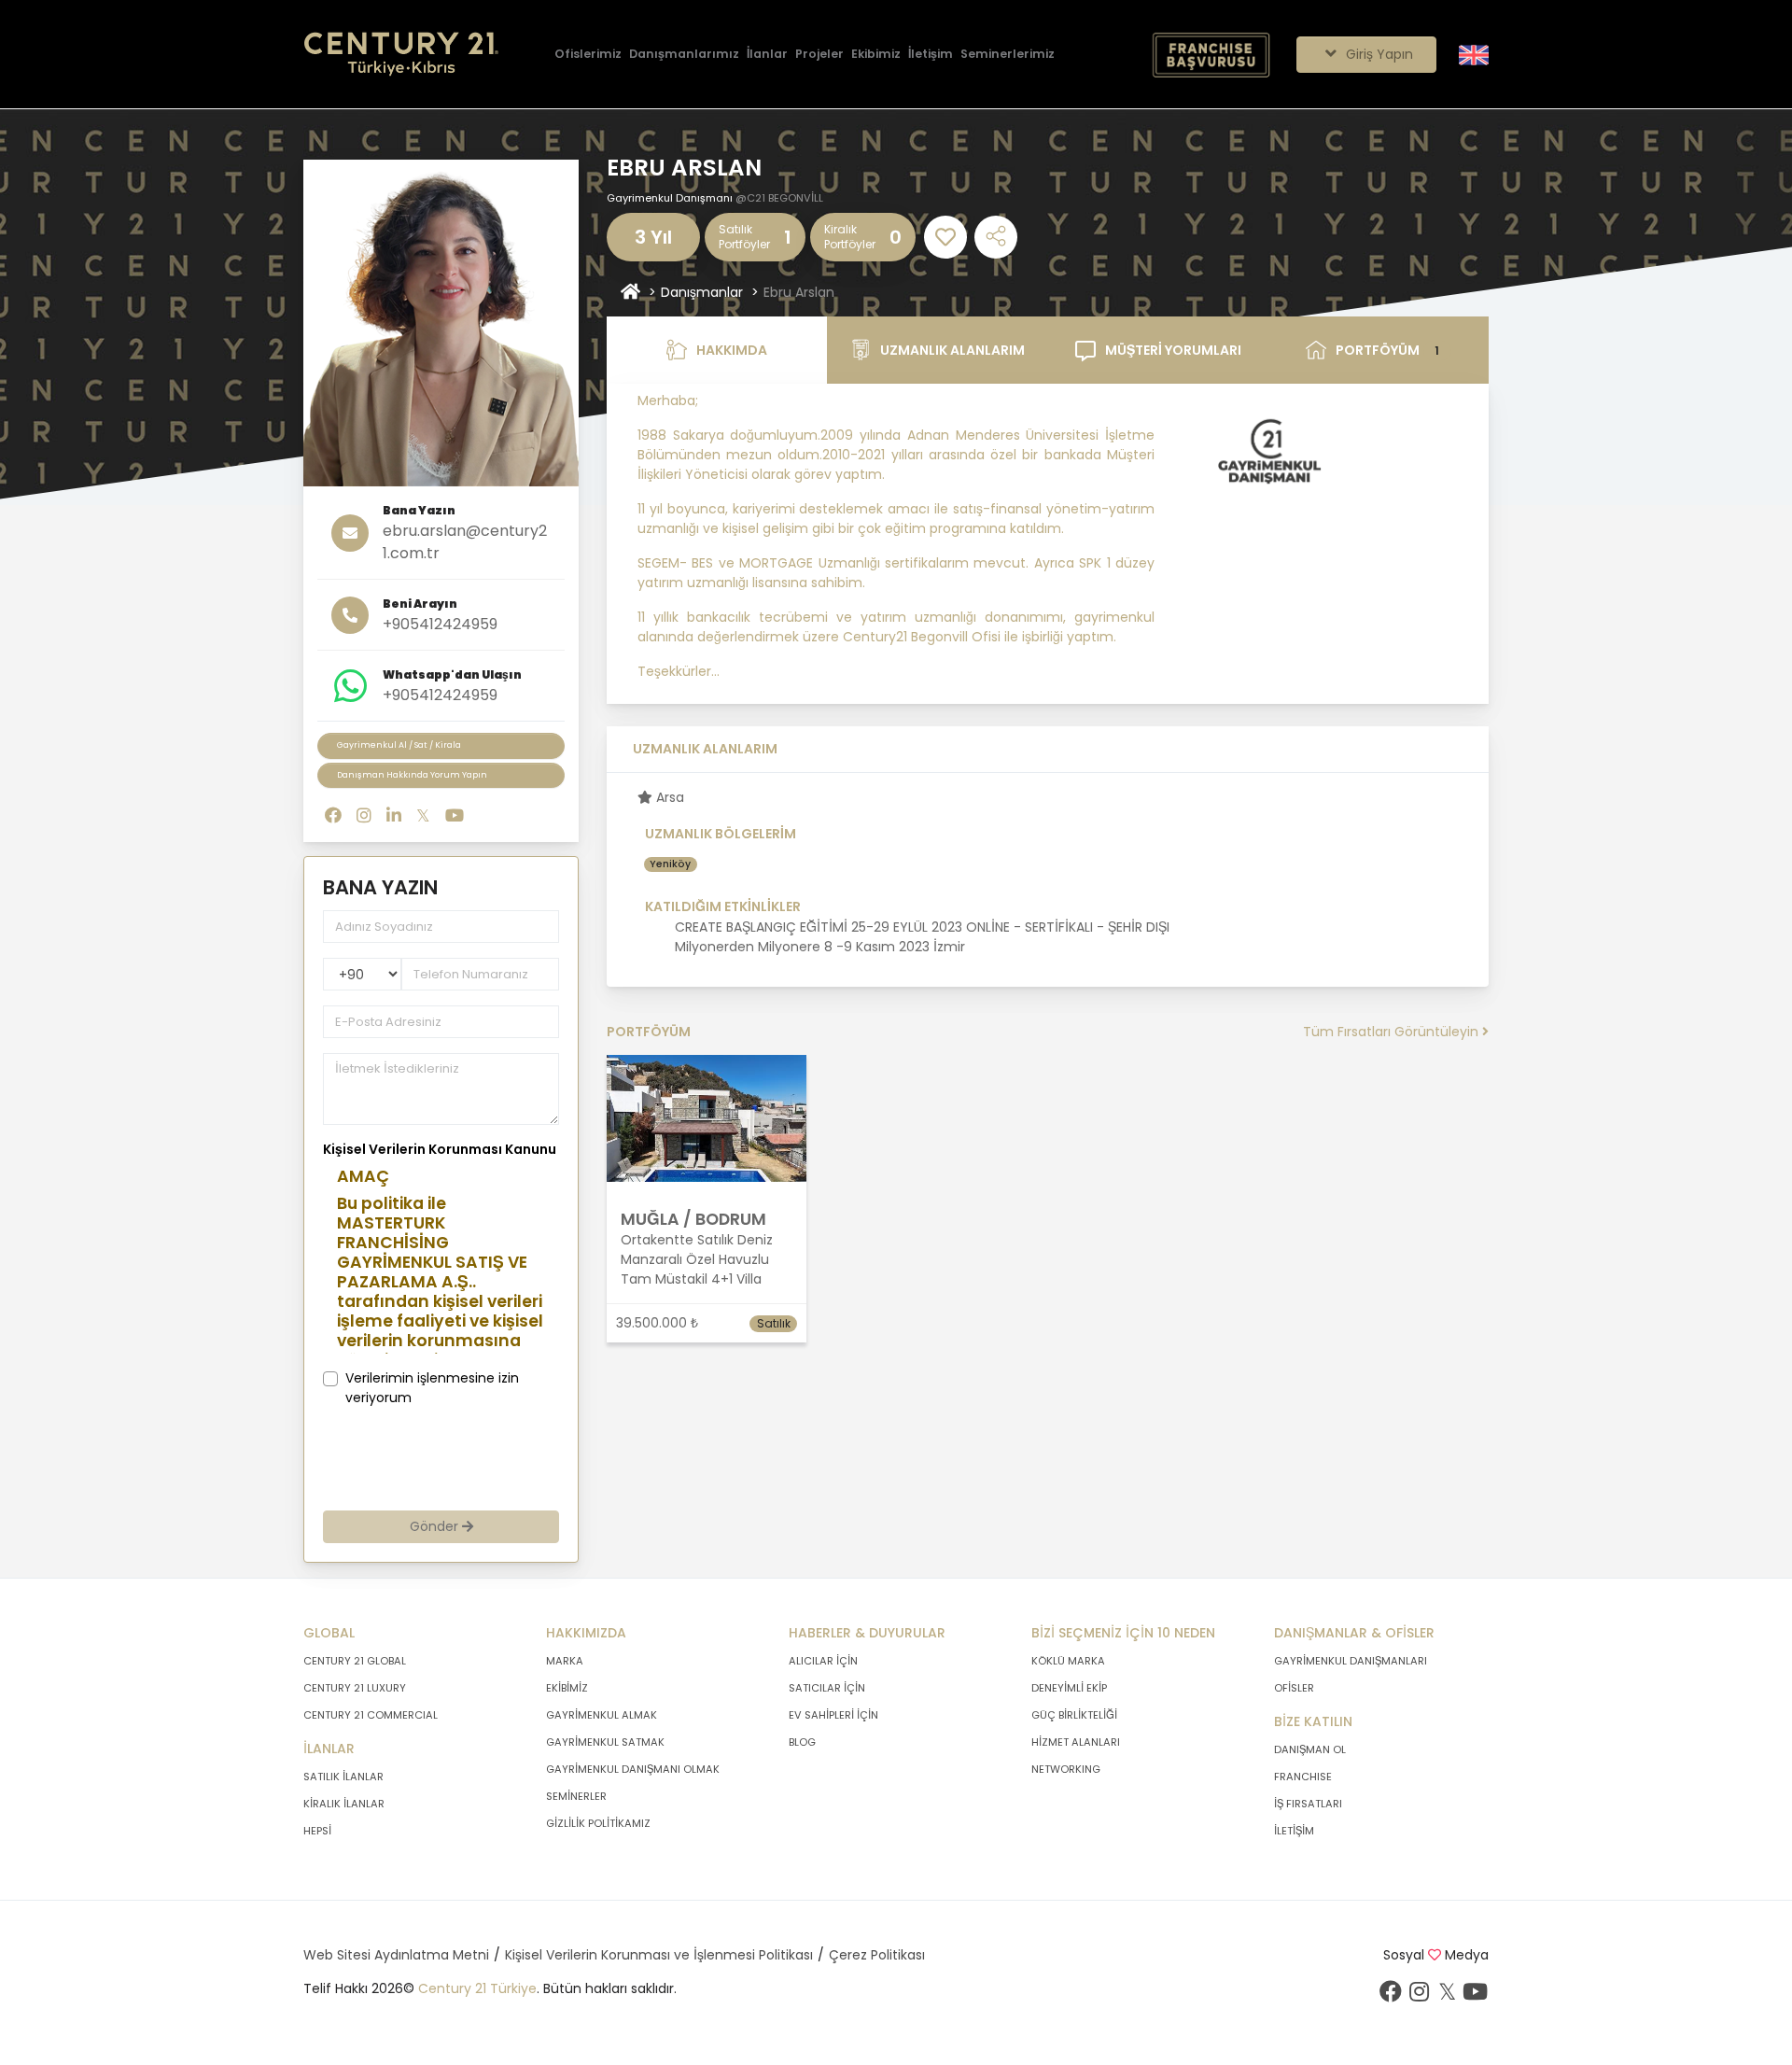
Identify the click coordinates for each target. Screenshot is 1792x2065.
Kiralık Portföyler (850, 237)
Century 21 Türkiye (477, 1988)
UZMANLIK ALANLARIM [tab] (952, 350)
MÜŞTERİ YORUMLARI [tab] (1173, 350)
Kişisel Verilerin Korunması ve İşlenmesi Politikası (659, 1955)
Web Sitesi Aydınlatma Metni (396, 1955)
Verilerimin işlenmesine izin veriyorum (432, 1388)
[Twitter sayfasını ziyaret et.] (423, 815)
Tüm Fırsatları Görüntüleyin (1393, 1032)
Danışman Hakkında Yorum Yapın (412, 775)
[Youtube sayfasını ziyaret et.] (455, 815)
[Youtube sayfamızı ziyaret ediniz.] (1475, 1996)
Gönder (436, 1526)
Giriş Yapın (1378, 54)
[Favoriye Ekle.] (945, 237)
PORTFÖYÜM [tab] (1388, 350)
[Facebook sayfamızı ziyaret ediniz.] (1391, 1996)
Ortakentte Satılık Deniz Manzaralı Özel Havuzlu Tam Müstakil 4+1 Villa (697, 1259)
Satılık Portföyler (744, 237)
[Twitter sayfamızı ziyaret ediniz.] (1447, 1996)
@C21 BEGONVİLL (779, 198)
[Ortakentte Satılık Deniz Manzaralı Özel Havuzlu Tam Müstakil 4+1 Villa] (707, 1117)
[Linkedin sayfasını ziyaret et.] (394, 815)
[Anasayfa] (630, 293)
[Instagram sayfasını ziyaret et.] (364, 815)
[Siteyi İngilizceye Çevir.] (1474, 53)
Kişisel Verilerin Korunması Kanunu (440, 1149)
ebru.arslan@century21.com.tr (465, 542)
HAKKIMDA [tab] (732, 350)
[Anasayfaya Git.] (401, 55)
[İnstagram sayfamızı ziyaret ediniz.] (1419, 1996)
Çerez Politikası (877, 1955)
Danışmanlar (702, 292)
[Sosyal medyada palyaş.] (996, 237)
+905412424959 (440, 624)
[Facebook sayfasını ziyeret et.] (333, 815)
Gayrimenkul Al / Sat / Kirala (399, 745)
